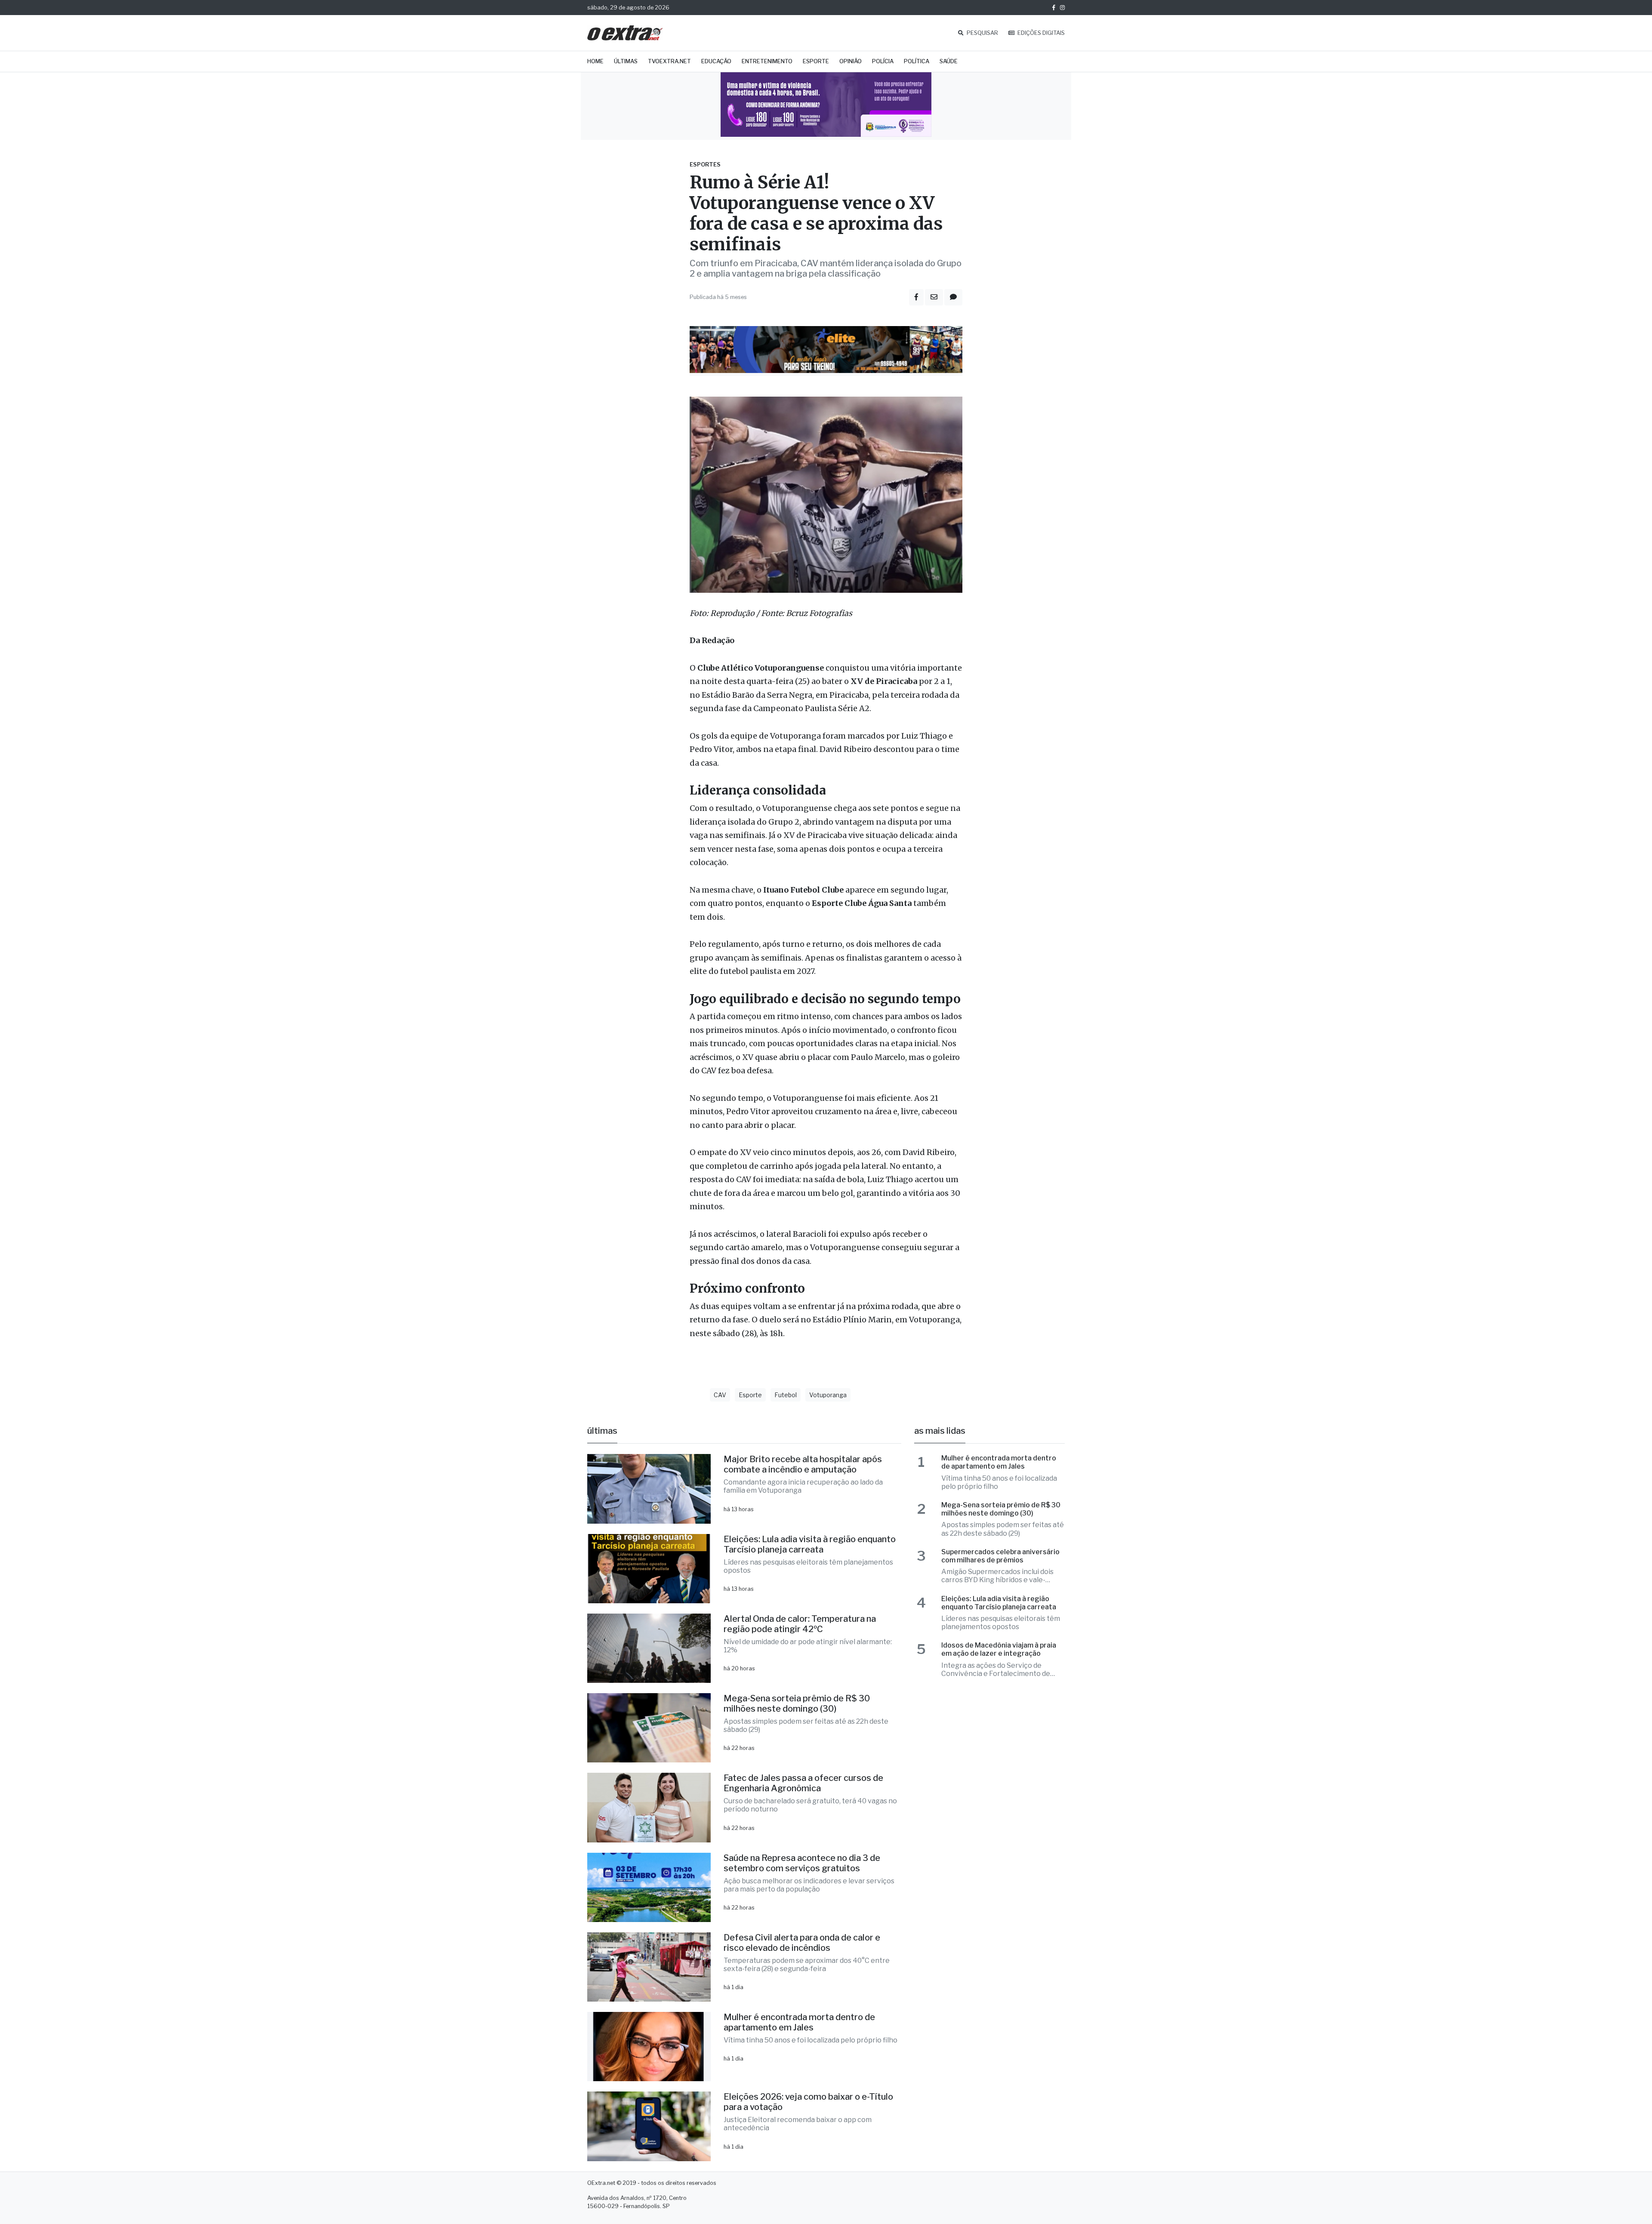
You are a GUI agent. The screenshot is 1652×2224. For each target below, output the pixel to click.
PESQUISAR (982, 33)
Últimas (626, 61)
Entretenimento (767, 61)
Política (917, 61)
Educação (716, 61)
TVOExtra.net (669, 61)
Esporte (816, 61)
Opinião (851, 61)
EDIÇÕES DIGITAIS (1040, 33)
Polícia (883, 61)
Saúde (949, 61)
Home (595, 61)
